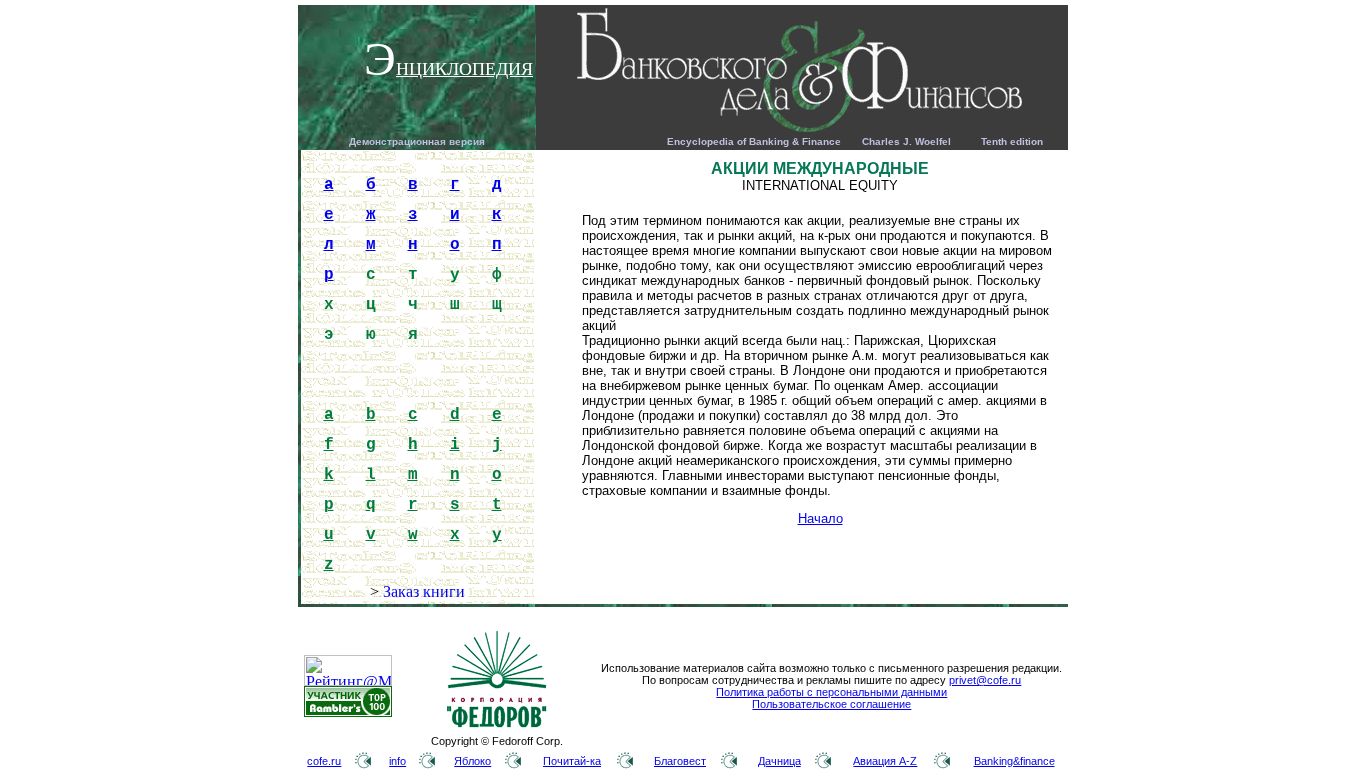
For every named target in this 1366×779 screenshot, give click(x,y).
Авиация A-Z (885, 761)
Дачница (779, 761)
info (397, 761)
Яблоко (472, 761)
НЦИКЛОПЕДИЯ (464, 69)
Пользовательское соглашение (831, 704)
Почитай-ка (572, 761)
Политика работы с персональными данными (831, 692)
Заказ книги (424, 591)
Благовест (680, 761)
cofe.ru (324, 761)
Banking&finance (1014, 761)
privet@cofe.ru (985, 680)
